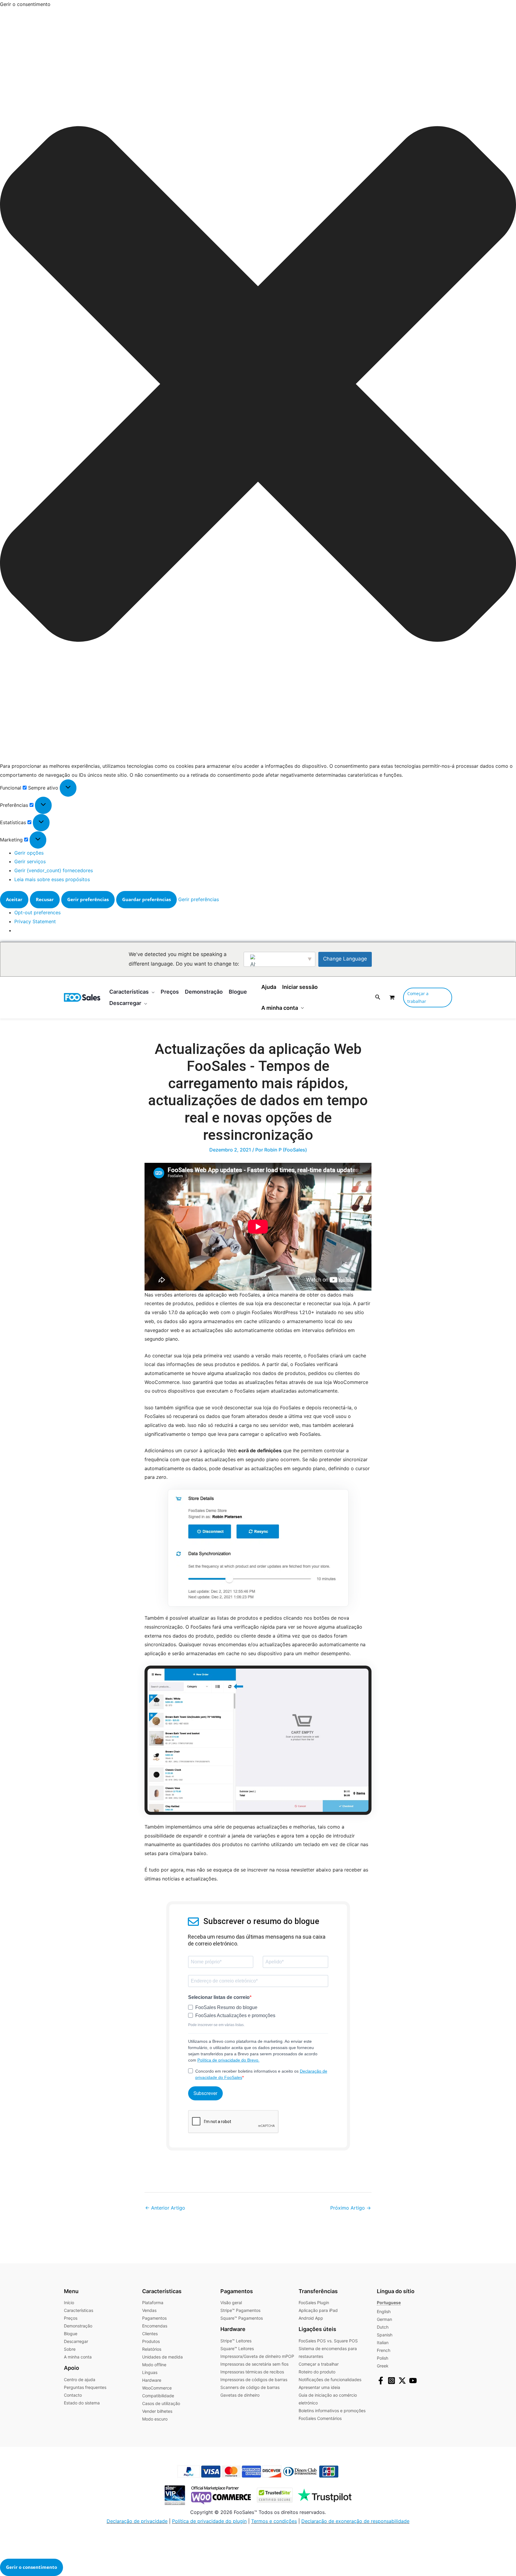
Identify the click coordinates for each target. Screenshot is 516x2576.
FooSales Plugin (314, 2303)
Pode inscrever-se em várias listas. (216, 2025)
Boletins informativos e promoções (332, 2411)
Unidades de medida (162, 2357)
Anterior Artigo (165, 2208)
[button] (258, 385)
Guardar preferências (146, 899)
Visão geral (231, 2303)
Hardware (152, 2380)
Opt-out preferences (37, 912)
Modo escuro (155, 2419)
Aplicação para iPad (318, 2310)
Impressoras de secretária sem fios (254, 2364)
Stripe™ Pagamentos (240, 2310)
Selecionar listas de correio (219, 1997)
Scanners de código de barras (250, 2387)
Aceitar (14, 899)
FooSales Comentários (320, 2418)
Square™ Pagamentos (242, 2318)
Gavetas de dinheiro (240, 2395)
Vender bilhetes (157, 2411)
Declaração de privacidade (137, 2521)
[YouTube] (413, 2381)
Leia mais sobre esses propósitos (52, 879)
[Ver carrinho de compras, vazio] (392, 997)
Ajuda (269, 987)
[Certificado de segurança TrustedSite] (272, 2495)
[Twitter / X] (402, 2381)
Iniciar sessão (300, 987)
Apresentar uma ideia (319, 2387)
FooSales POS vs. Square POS (328, 2341)
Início (69, 2303)
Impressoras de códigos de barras (254, 2380)
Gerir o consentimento (32, 2567)
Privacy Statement (35, 921)
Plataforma (153, 2303)
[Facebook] (381, 2381)
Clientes (150, 2334)
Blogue (71, 2334)
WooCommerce (157, 2388)
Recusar (45, 899)
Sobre (70, 2349)
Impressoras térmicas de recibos (252, 2372)
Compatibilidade (158, 2396)
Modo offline (154, 2365)
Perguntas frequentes (85, 2387)
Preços (71, 2318)
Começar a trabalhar (319, 2364)
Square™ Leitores (237, 2348)
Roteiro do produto (317, 2372)
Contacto (73, 2395)
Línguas (150, 2372)
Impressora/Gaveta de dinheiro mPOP (257, 2356)
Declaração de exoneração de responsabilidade (355, 2521)
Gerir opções (29, 853)
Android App (311, 2318)
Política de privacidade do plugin (209, 2521)
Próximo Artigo (351, 2208)
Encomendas (155, 2326)
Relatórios (152, 2349)
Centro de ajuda (80, 2380)
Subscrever (205, 2093)
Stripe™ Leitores (236, 2341)
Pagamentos (154, 2318)
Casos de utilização (161, 2403)
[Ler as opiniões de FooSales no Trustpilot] (323, 2495)
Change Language (345, 959)
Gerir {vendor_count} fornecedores (54, 870)
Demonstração (78, 2326)
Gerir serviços (30, 861)
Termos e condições (274, 2521)
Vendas (149, 2310)
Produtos (151, 2341)
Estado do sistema (82, 2403)
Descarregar (76, 2341)
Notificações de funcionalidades (330, 2380)
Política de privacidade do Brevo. (228, 2060)
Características (79, 2310)
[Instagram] (391, 2381)
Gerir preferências (88, 899)
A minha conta (280, 1008)
